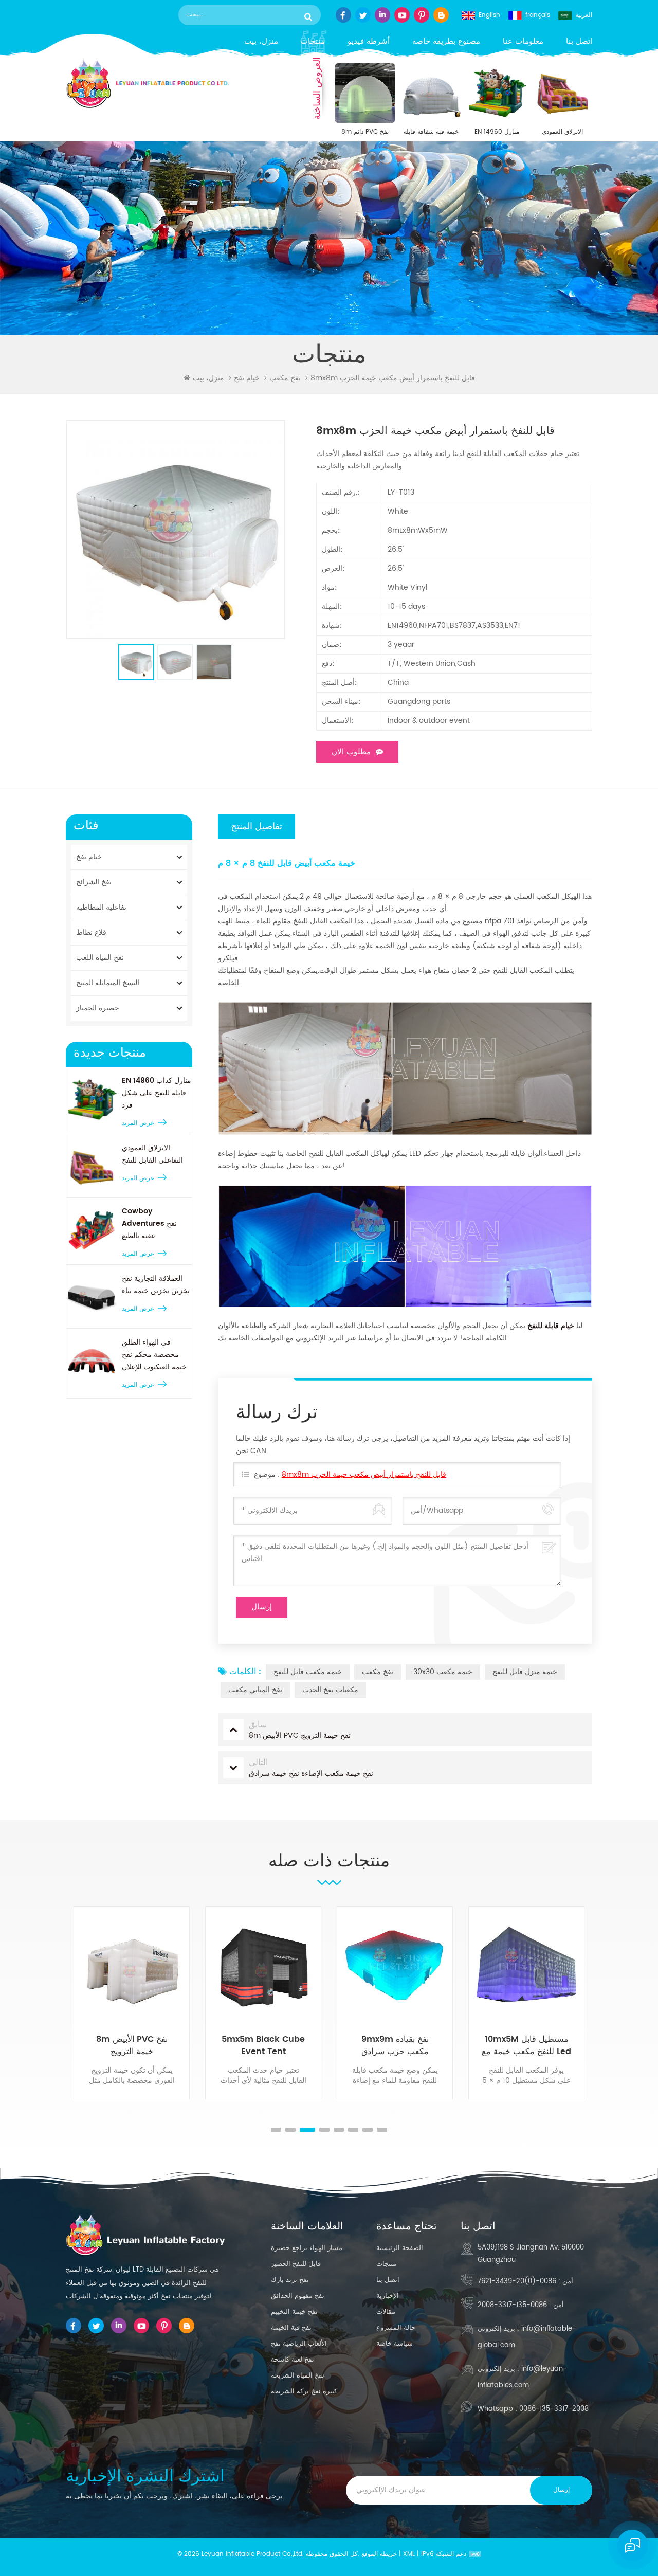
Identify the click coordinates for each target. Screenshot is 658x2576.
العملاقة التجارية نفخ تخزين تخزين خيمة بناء (156, 1285)
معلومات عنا (523, 41)
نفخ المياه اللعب (100, 958)
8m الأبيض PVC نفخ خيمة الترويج (132, 2045)
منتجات (313, 41)
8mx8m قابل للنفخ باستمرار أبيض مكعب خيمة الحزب (364, 1474)
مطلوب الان (351, 752)
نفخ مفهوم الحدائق (298, 2296)
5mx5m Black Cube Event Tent (263, 2045)
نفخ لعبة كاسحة (293, 2360)
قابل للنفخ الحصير (296, 2264)
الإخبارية (388, 2296)
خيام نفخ (247, 378)
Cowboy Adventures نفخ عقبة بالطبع (149, 1223)
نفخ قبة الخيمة (291, 2328)
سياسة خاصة (395, 2344)
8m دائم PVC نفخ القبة (365, 132)
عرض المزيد (138, 1123)
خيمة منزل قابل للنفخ (525, 1672)
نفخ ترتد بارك (290, 2280)
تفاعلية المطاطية (101, 907)
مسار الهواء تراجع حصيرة (307, 2248)
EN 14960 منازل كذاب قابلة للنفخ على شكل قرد (497, 132)
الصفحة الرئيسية (400, 2248)
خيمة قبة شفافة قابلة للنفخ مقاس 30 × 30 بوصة (431, 132)
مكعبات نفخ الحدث (330, 1690)
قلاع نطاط (91, 932)
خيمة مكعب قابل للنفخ (308, 1672)
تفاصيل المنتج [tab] (257, 827)
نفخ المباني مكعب (255, 1690)
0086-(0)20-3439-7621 (517, 2282)
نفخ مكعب (378, 1672)
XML (409, 2554)
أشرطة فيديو (369, 41)
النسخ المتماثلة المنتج (108, 983)
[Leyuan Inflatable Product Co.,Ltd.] (148, 83)
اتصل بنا (579, 41)
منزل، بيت (261, 41)
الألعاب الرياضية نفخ (299, 2344)
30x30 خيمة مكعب (443, 1672)
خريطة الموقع (379, 2554)
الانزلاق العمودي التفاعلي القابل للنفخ (563, 132)
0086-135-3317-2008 (512, 2305)
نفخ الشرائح (94, 882)
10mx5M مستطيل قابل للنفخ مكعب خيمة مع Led (526, 2045)
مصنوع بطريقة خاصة (446, 41)
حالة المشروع (396, 2328)
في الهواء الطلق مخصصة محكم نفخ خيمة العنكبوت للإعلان (154, 1355)
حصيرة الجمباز (98, 1008)
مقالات (386, 2312)
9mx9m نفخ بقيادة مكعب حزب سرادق (395, 2045)
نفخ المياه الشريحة (298, 2376)
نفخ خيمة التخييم (294, 2312)
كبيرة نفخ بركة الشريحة (304, 2392)
